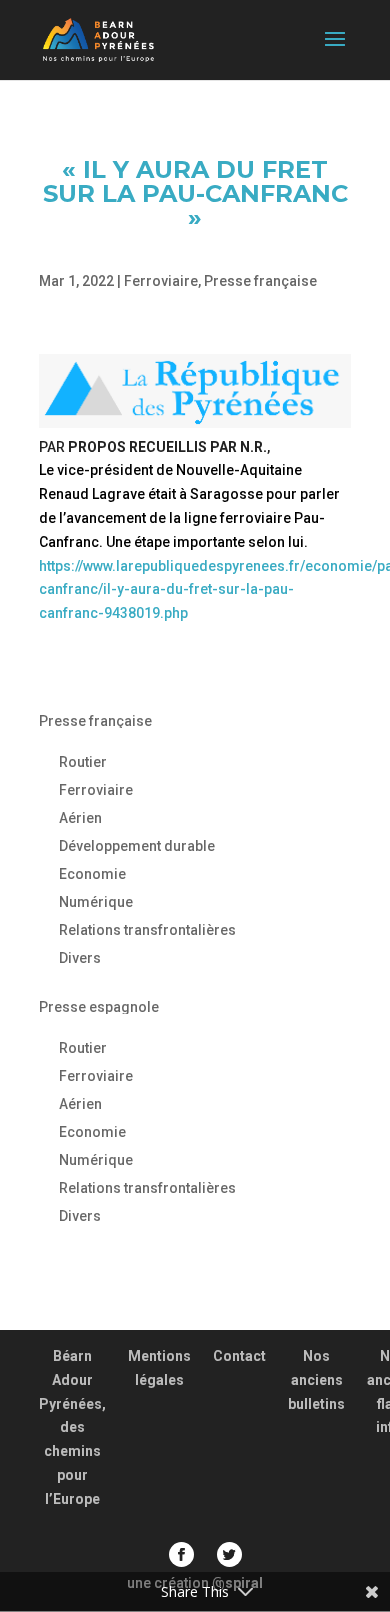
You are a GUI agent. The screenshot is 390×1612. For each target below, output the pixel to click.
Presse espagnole (99, 1007)
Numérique (96, 902)
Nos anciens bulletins (316, 1380)
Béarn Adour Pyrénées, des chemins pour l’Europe (72, 1427)
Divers (80, 958)
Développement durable (137, 846)
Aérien (80, 818)
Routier (83, 762)
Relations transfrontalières (147, 930)
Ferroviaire (161, 281)
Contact (239, 1356)
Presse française (260, 281)
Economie (92, 874)
